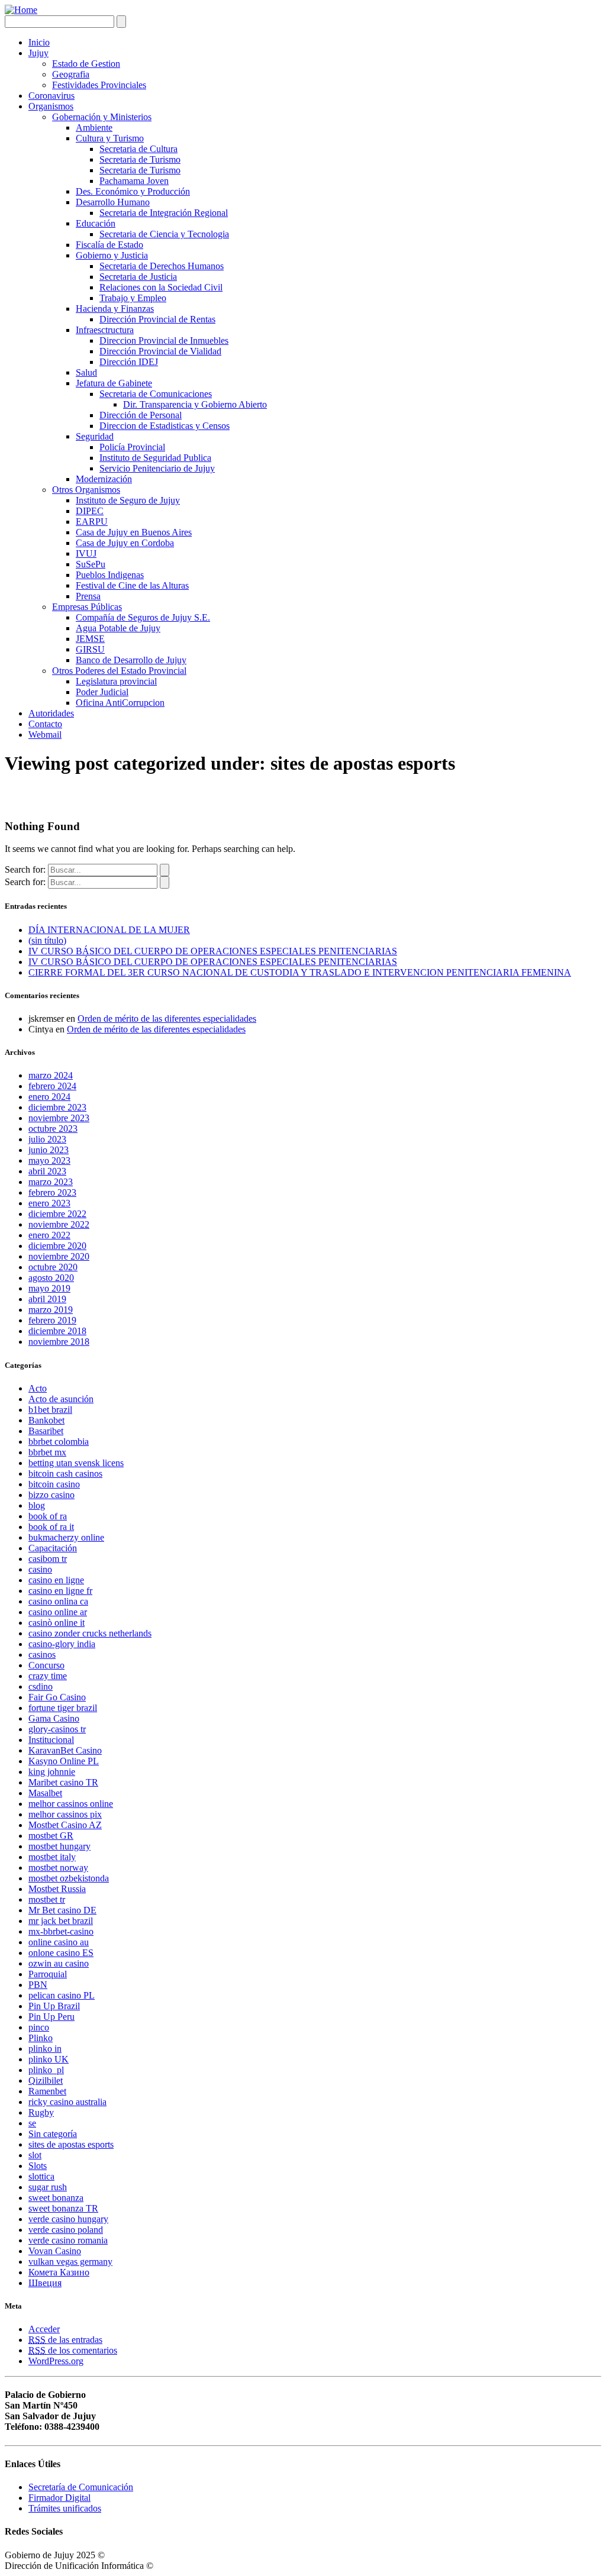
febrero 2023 (52, 1192)
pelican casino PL (62, 1995)
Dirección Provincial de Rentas (157, 319)
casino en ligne (56, 1580)
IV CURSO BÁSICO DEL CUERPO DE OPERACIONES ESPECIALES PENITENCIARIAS (213, 951)
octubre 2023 (53, 1129)
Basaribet (46, 1431)
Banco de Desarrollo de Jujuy (131, 660)
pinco (39, 2027)
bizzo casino (51, 1495)
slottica (41, 2176)
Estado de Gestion (86, 64)
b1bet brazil (50, 1410)
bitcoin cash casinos (65, 1473)
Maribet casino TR (63, 1782)
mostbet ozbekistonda (69, 1878)
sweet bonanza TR (63, 2208)
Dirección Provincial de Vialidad (160, 351)
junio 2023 (49, 1150)
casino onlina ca (58, 1601)
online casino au (59, 1942)
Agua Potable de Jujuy (118, 628)
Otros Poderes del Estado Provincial (119, 671)
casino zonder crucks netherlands (90, 1633)
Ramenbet (47, 2091)
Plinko (41, 2038)
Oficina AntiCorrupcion (120, 703)
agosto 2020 (51, 1278)
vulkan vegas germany (70, 2262)
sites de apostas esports (71, 2144)
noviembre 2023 (59, 1118)
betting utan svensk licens (76, 1463)
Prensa (88, 596)
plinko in (45, 2049)
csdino (41, 1686)
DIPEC (90, 511)
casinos (42, 1655)
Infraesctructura (105, 330)
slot (35, 2155)
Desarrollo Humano (113, 202)
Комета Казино (59, 2272)
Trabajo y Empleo (133, 298)
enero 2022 (49, 1235)
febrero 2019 (52, 1320)
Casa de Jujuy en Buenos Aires (134, 532)
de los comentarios (73, 2350)
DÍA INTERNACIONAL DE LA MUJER (109, 930)
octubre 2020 (53, 1267)
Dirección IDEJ (129, 362)
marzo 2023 (51, 1182)
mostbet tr (47, 1899)
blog (37, 1505)
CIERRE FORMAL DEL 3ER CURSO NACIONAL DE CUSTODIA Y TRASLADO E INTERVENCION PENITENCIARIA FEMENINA (300, 972)
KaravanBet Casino (65, 1750)
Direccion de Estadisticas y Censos (165, 426)
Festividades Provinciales (99, 85)
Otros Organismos (86, 490)
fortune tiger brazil (63, 1708)
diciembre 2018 (57, 1331)
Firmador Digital (59, 2498)
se (32, 2123)
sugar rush (48, 2187)
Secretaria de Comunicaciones (156, 394)
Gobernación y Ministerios (102, 117)
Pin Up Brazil (54, 2006)
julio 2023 (47, 1139)
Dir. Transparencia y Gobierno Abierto (195, 404)
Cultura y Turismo (110, 138)
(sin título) (47, 940)
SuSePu (91, 564)
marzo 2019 (51, 1310)
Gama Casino (54, 1718)
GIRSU (90, 649)
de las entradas (65, 2340)
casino (40, 1569)
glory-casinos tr (57, 1729)
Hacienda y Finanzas (115, 309)
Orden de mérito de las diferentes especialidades (167, 1019)
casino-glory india (62, 1644)
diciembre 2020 (57, 1246)
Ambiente (94, 127)
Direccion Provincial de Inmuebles (164, 340)
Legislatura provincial (116, 681)
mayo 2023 (49, 1161)
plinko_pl (46, 2070)
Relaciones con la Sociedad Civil (161, 287)
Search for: (25, 869)
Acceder (44, 2329)
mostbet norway (58, 1868)
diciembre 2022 (57, 1214)
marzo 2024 (51, 1075)
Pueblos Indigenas (110, 575)
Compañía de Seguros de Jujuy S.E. (143, 617)
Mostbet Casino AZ (65, 1825)
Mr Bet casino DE (62, 1910)
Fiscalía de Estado (109, 245)
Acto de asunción (61, 1399)
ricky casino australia (67, 2102)
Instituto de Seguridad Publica (155, 458)
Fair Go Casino (57, 1697)
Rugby (41, 2112)
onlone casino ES (61, 1953)
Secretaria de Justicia (138, 277)
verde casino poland (66, 2230)
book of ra (48, 1516)
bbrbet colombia (59, 1442)
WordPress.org (56, 2361)
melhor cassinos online (71, 1804)
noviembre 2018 (59, 1342)
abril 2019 (47, 1299)
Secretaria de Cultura (138, 149)
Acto (38, 1388)
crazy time (48, 1676)
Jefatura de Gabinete (114, 383)
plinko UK (49, 2059)
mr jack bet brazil (61, 1921)
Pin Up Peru (51, 2017)
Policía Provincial (132, 447)
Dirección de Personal (141, 415)
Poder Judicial (102, 692)
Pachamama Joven (134, 181)
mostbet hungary (59, 1846)
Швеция (45, 2283)
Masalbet (45, 1793)
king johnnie (52, 1772)
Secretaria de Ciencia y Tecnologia (164, 234)
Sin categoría (53, 2134)
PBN (38, 1985)
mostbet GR (51, 1836)
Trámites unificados (65, 2508)
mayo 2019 (49, 1288)
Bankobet (46, 1420)
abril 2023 (47, 1171)
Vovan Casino (55, 2251)
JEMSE (90, 639)
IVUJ (86, 553)
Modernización (104, 479)
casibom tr (48, 1559)
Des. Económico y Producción (133, 191)
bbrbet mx (47, 1452)
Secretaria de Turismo (140, 159)
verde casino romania (68, 2240)
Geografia (71, 74)
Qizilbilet (46, 2081)
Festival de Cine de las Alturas (132, 585)
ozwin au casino (59, 1963)
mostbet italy (52, 1857)
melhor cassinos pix (65, 1814)
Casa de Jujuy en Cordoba (125, 543)
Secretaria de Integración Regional (164, 213)
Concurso (46, 1665)
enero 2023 (49, 1203)
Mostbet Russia (57, 1889)
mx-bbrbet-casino (61, 1931)
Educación (96, 223)
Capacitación (53, 1548)
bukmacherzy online (66, 1537)
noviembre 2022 (59, 1224)
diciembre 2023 (57, 1107)
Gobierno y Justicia (112, 255)
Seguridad (95, 436)
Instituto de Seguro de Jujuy (128, 500)
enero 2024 (49, 1097)
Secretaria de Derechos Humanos (162, 266)
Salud (86, 372)
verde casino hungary (68, 2219)
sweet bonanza (56, 2198)
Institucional (51, 1740)
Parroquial (48, 1974)
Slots (38, 2166)
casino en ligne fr (60, 1591)
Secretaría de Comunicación (81, 2487)
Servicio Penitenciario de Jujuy (157, 468)
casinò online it (57, 1623)
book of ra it (51, 1527)
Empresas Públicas (87, 607)
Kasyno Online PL (64, 1761)
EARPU (92, 522)
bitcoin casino (54, 1484)
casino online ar (58, 1612)
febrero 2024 (52, 1086)
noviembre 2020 (59, 1256)
